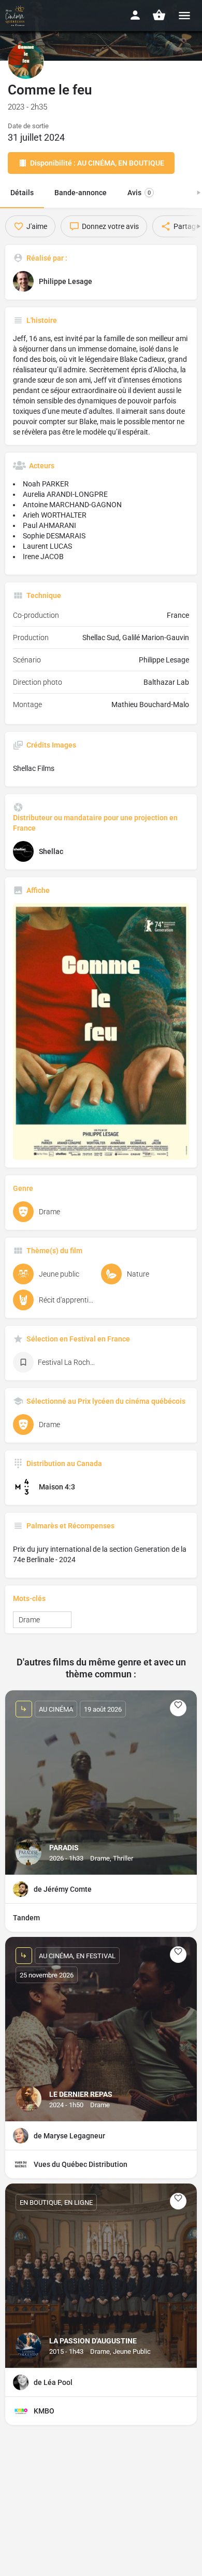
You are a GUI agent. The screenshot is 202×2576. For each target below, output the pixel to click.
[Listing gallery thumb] (101, 1032)
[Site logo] (16, 16)
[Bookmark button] (178, 1708)
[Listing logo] (26, 61)
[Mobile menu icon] (184, 15)
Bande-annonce (81, 193)
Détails (22, 193)
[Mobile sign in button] (135, 15)
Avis (139, 193)
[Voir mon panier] (159, 15)
